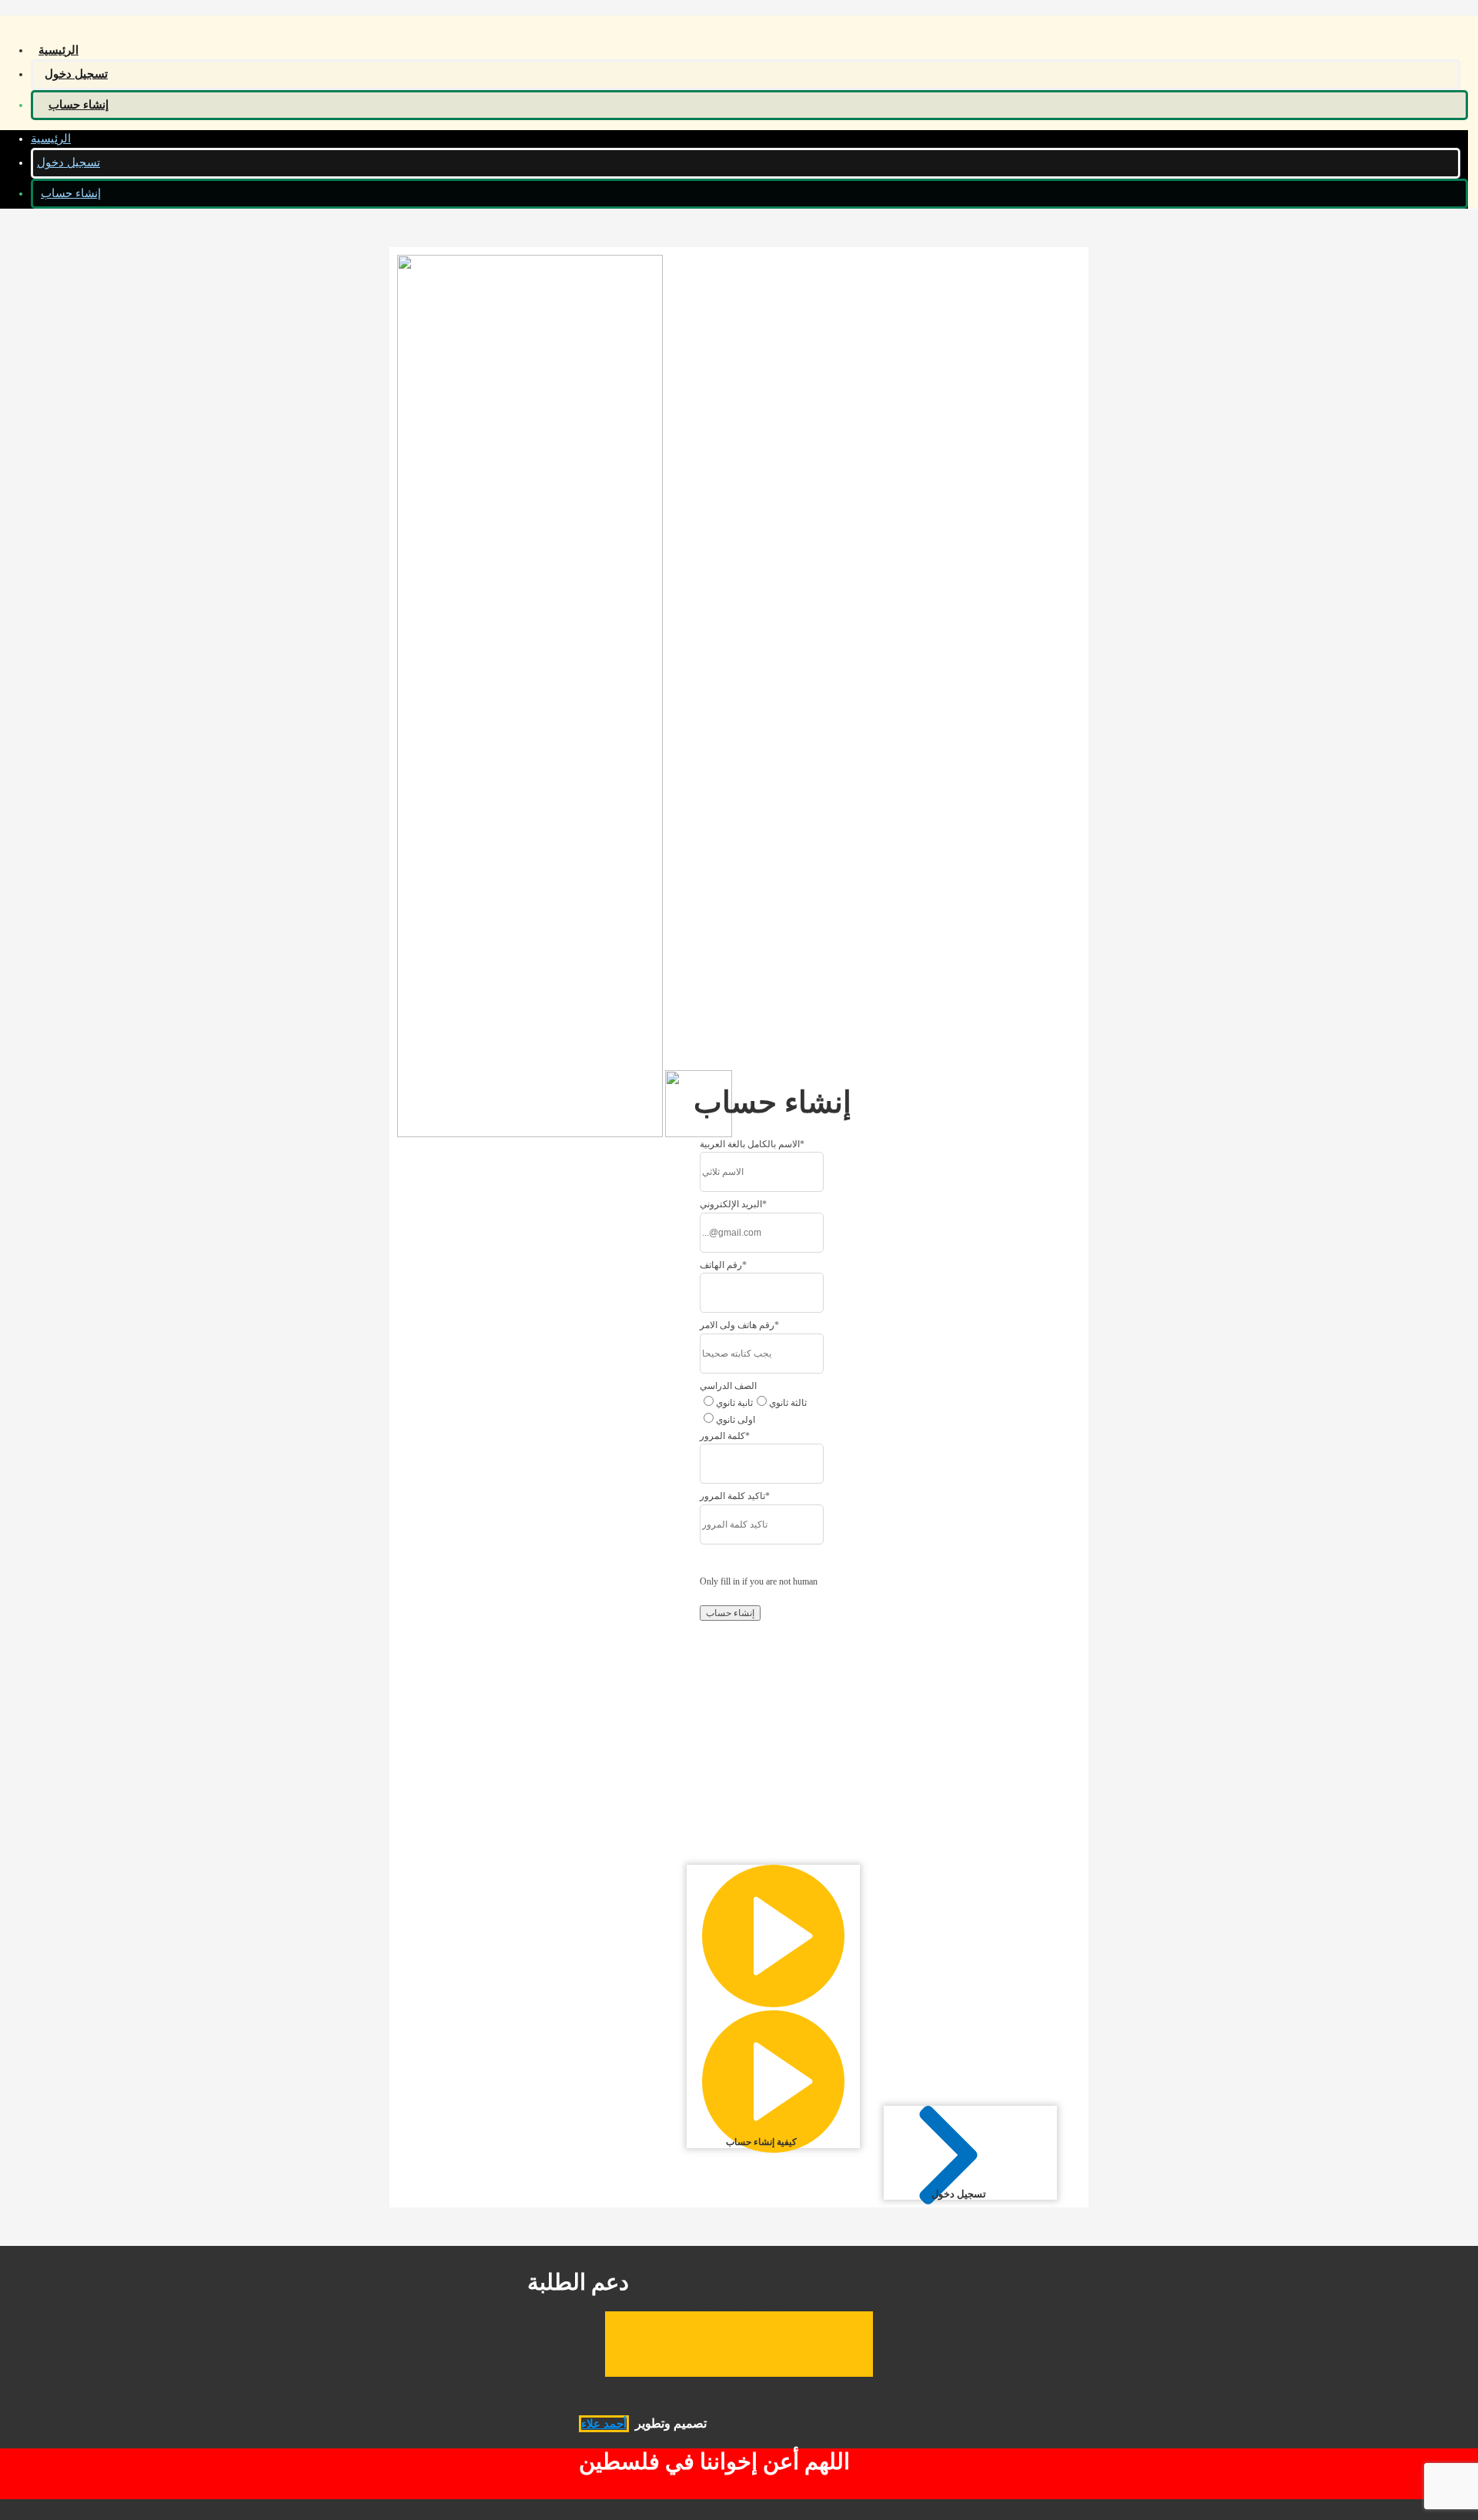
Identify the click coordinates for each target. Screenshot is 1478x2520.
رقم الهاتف (723, 1265)
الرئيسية (59, 50)
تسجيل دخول (76, 74)
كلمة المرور (725, 1436)
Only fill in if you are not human (759, 1581)
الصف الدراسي (728, 1386)
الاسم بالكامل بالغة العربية (752, 1144)
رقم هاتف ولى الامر (739, 1325)
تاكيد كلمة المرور (735, 1496)
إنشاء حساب (79, 105)
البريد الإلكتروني (733, 1204)
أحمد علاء (604, 2424)
